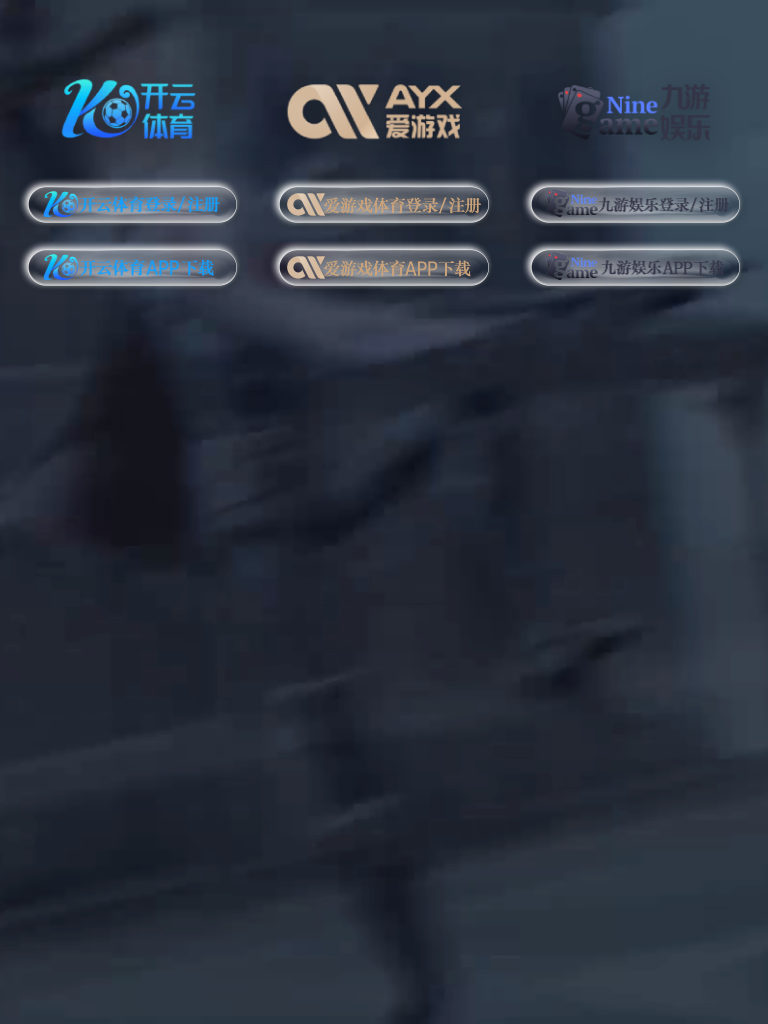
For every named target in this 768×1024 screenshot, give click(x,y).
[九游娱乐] (635, 106)
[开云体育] (132, 106)
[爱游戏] (383, 106)
